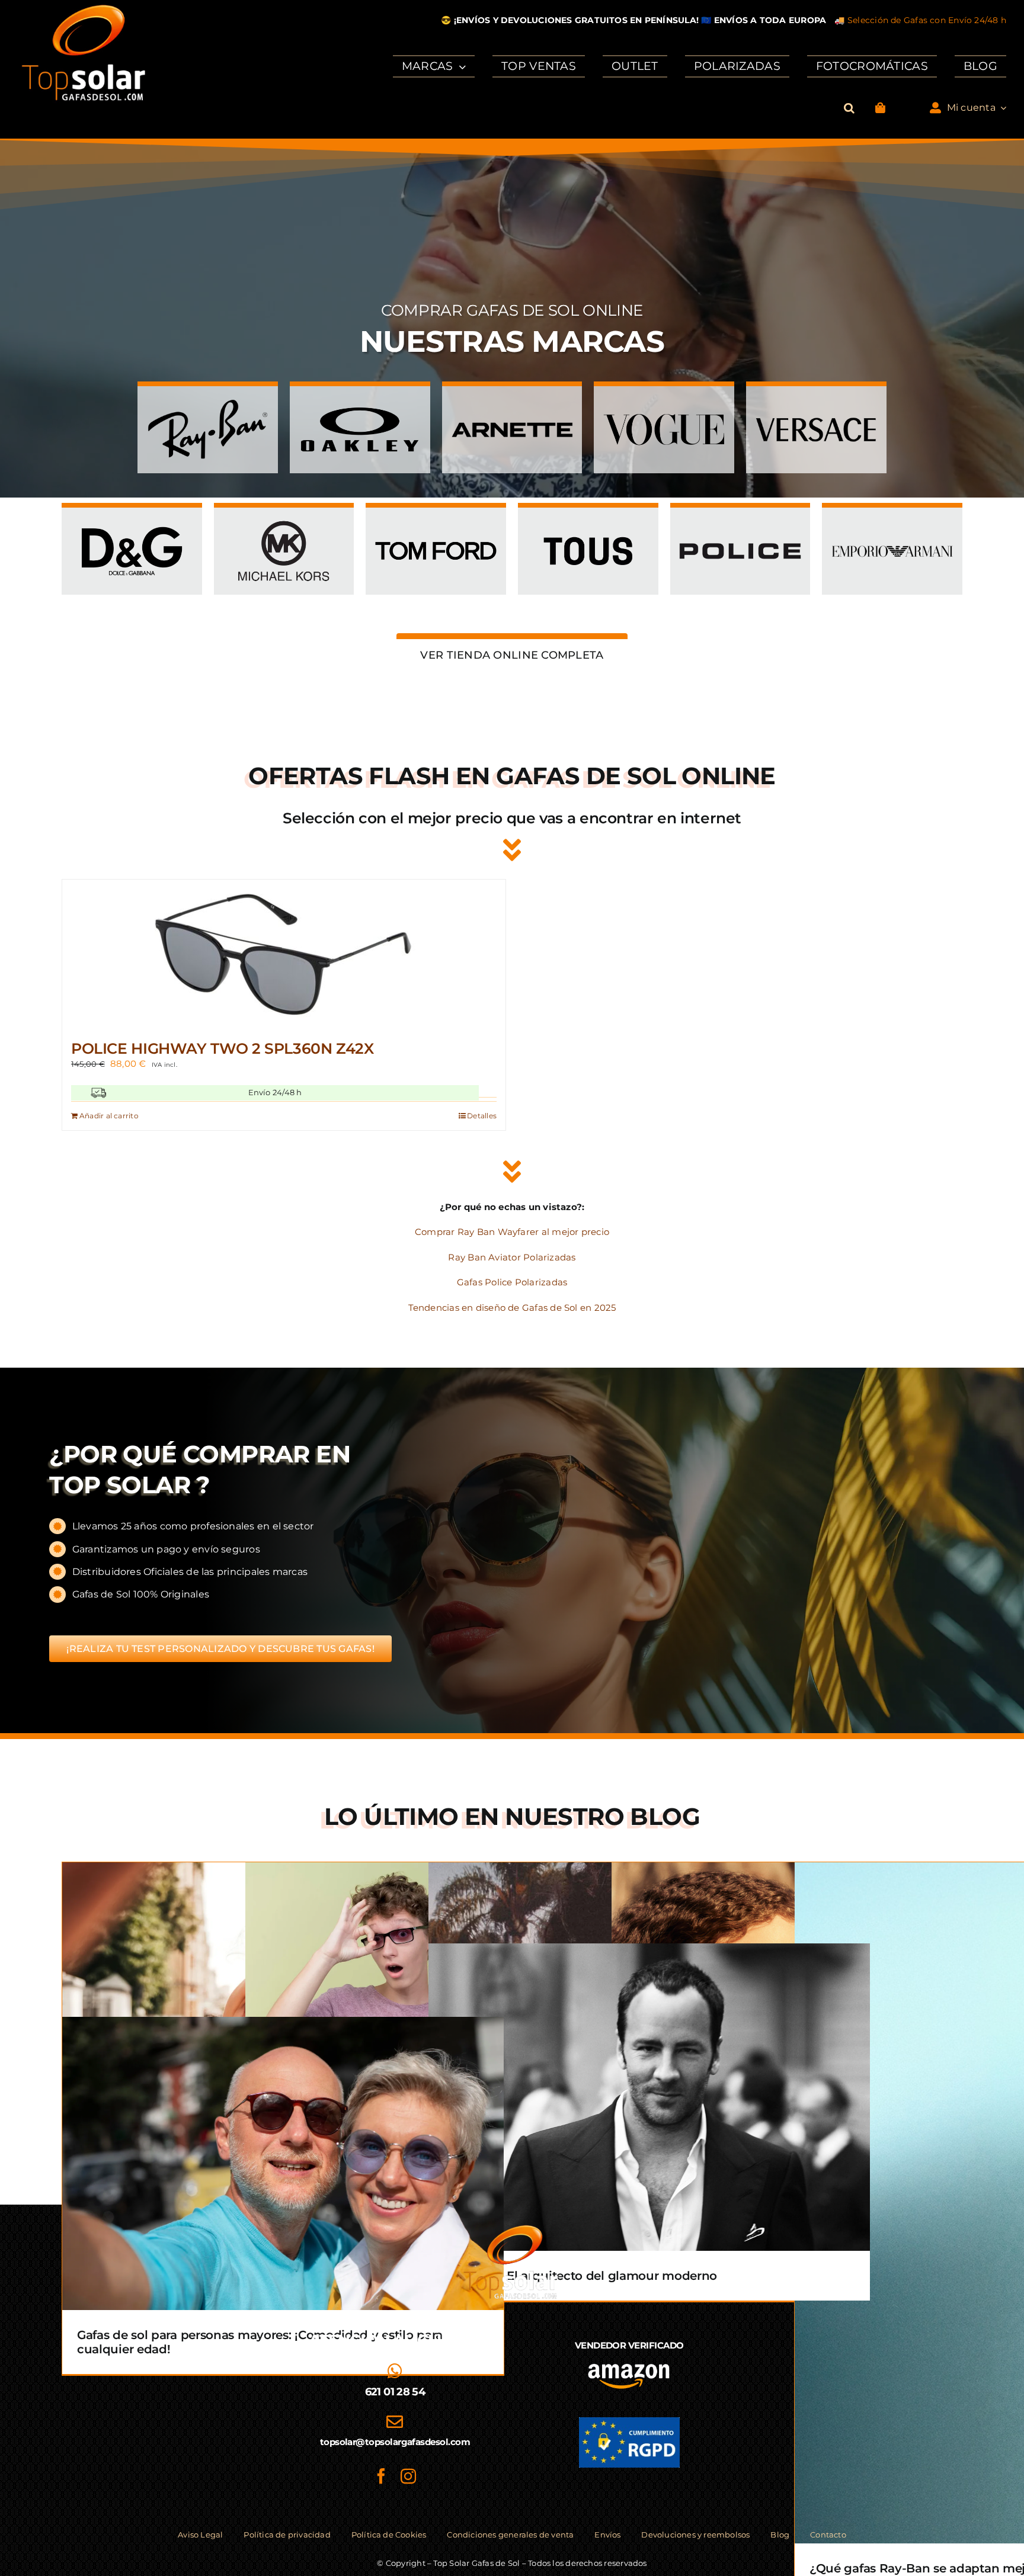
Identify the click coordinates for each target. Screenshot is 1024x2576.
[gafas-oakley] (360, 400)
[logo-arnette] (512, 400)
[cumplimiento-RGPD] (629, 2422)
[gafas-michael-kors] (284, 521)
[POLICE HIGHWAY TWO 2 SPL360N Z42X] (284, 954)
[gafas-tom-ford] (436, 521)
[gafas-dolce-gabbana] (132, 521)
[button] (849, 108)
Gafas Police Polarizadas (512, 1282)
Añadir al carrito (109, 1116)
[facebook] (381, 2476)
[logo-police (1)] (740, 521)
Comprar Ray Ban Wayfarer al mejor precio (512, 1232)
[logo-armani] (892, 521)
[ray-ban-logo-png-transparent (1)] (208, 400)
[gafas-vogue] (664, 400)
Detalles (482, 1116)
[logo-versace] (816, 400)
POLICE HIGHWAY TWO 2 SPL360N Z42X (223, 1048)
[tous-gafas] (588, 521)
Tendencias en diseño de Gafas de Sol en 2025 (512, 1308)
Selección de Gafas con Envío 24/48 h (927, 20)
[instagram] (408, 2476)
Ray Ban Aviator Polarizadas (512, 1257)
